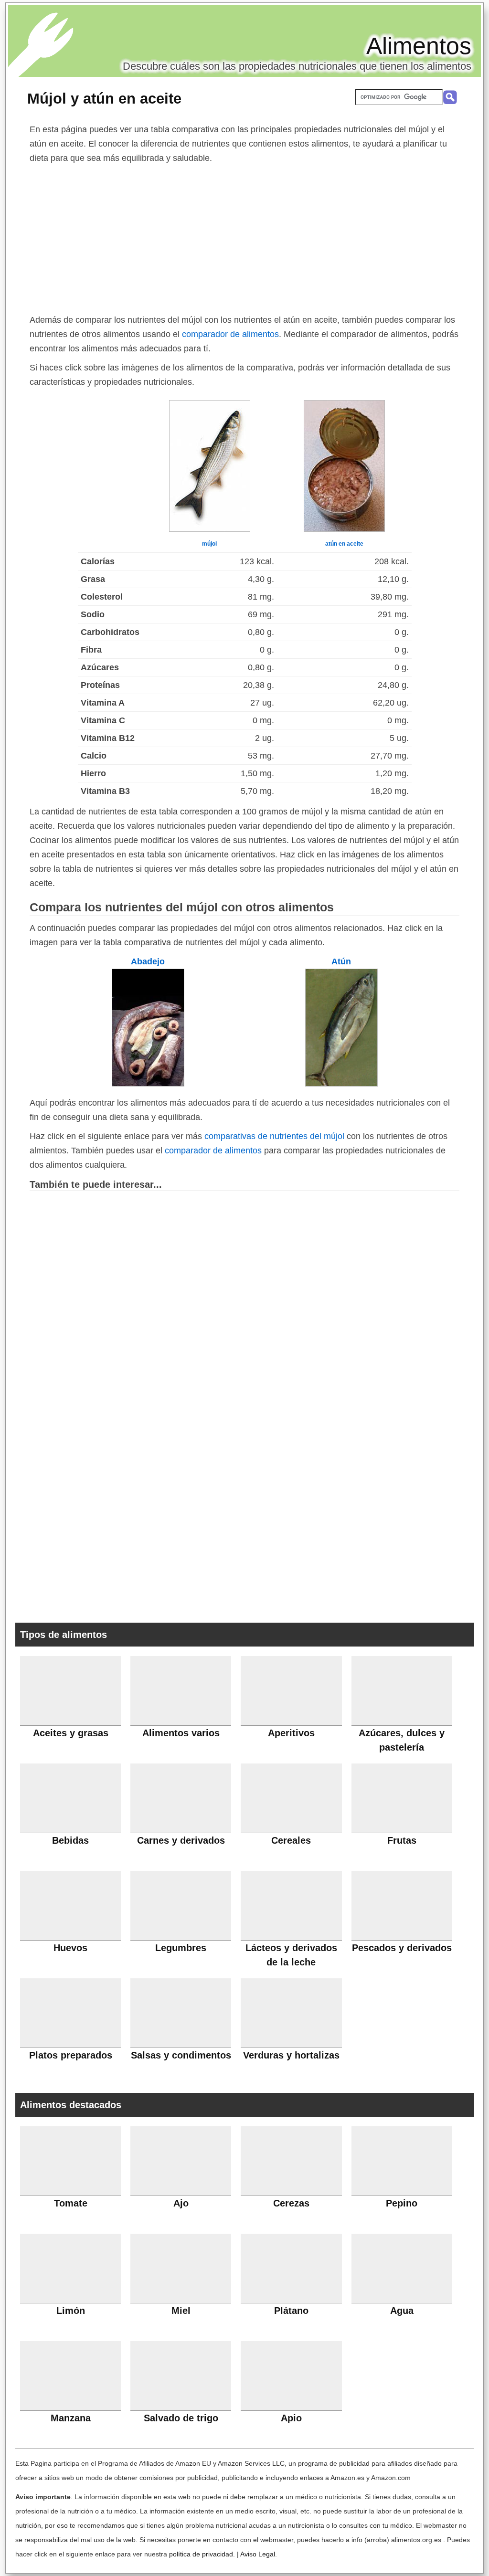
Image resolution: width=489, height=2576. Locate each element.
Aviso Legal (258, 2554)
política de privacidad (201, 2554)
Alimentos (419, 46)
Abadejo (148, 961)
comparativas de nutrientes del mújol (274, 1136)
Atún (341, 961)
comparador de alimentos (230, 334)
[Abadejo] (148, 1084)
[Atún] (341, 1084)
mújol (209, 544)
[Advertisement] (244, 237)
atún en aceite (344, 544)
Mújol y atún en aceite (104, 98)
